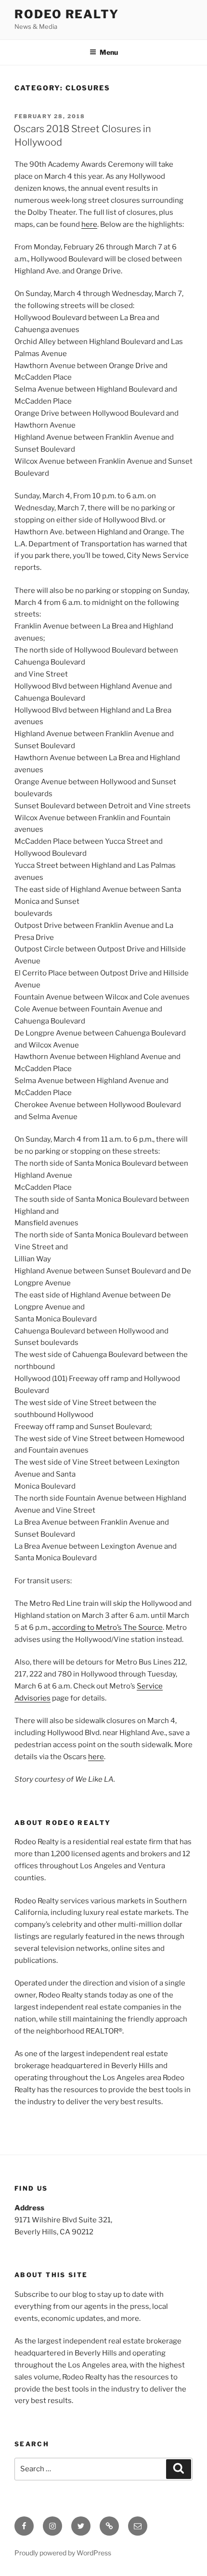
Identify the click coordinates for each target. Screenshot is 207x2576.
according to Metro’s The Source (107, 1627)
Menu (109, 52)
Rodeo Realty (67, 14)
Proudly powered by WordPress (63, 2553)
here (89, 224)
